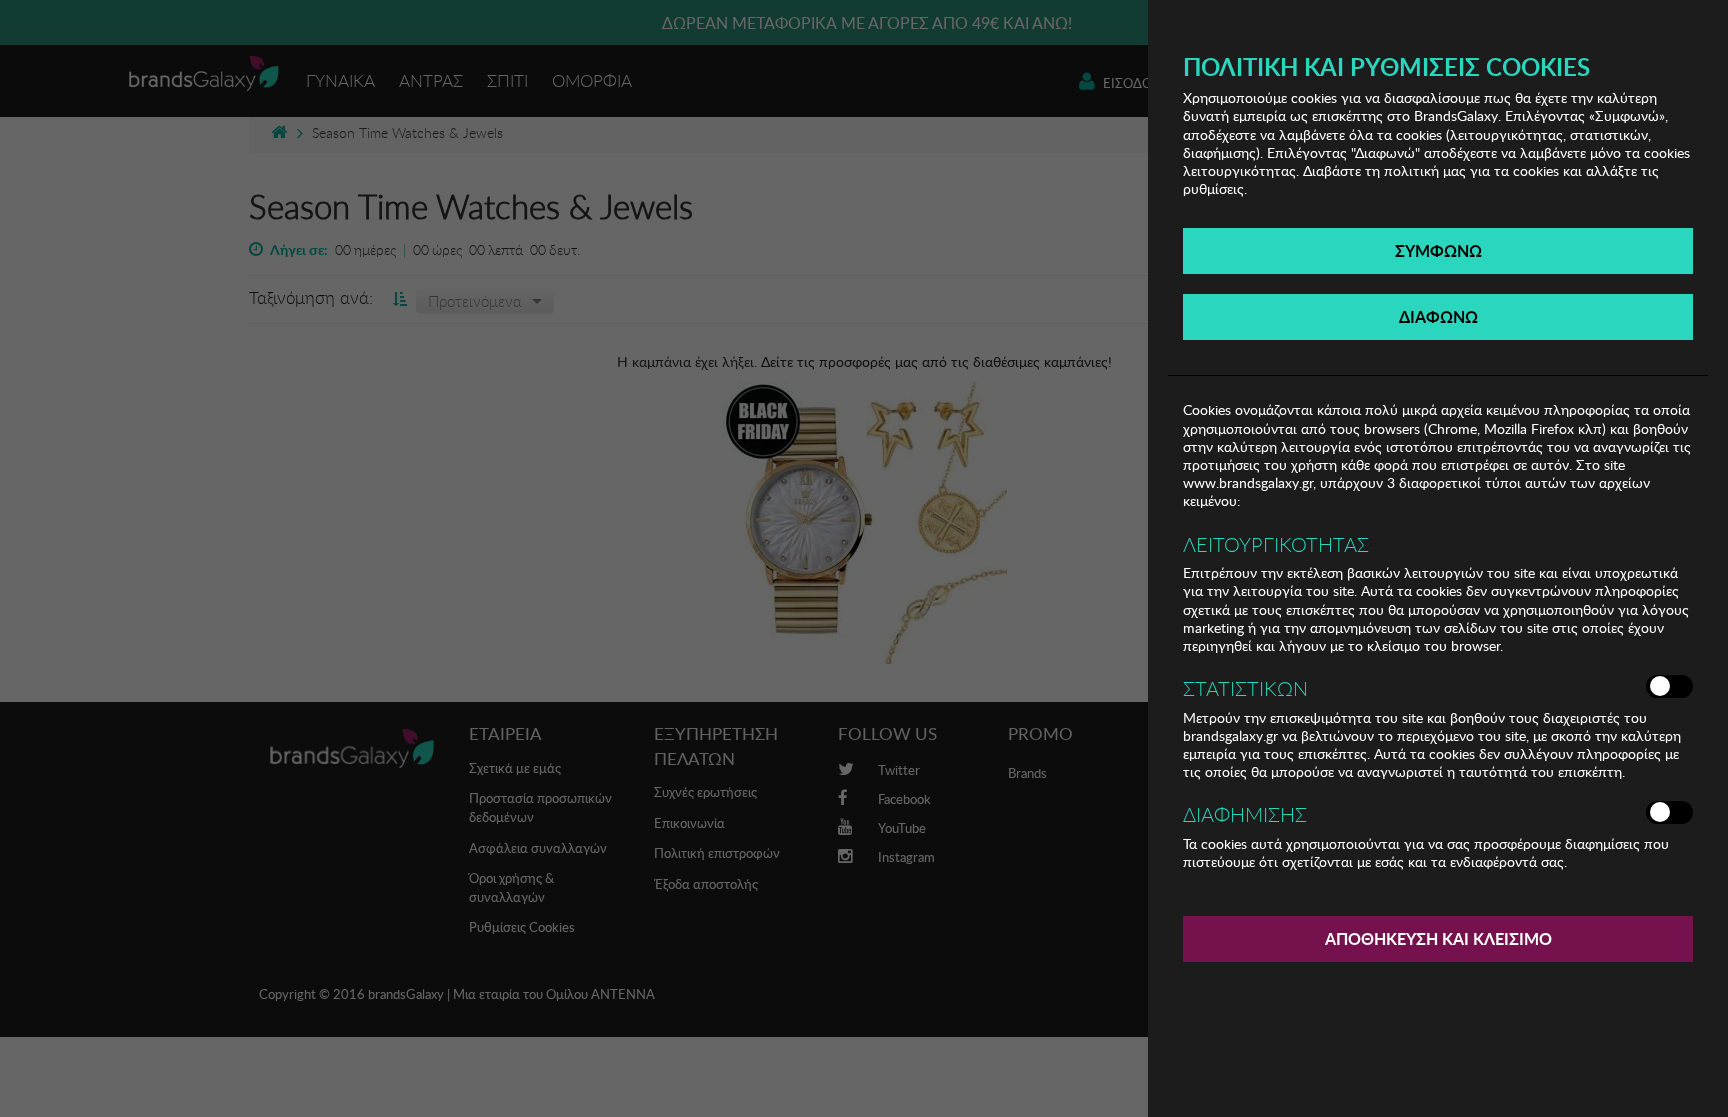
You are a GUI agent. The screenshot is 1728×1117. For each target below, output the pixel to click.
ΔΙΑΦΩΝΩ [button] (1438, 316)
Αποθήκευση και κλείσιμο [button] (1438, 938)
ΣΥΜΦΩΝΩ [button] (1438, 250)
